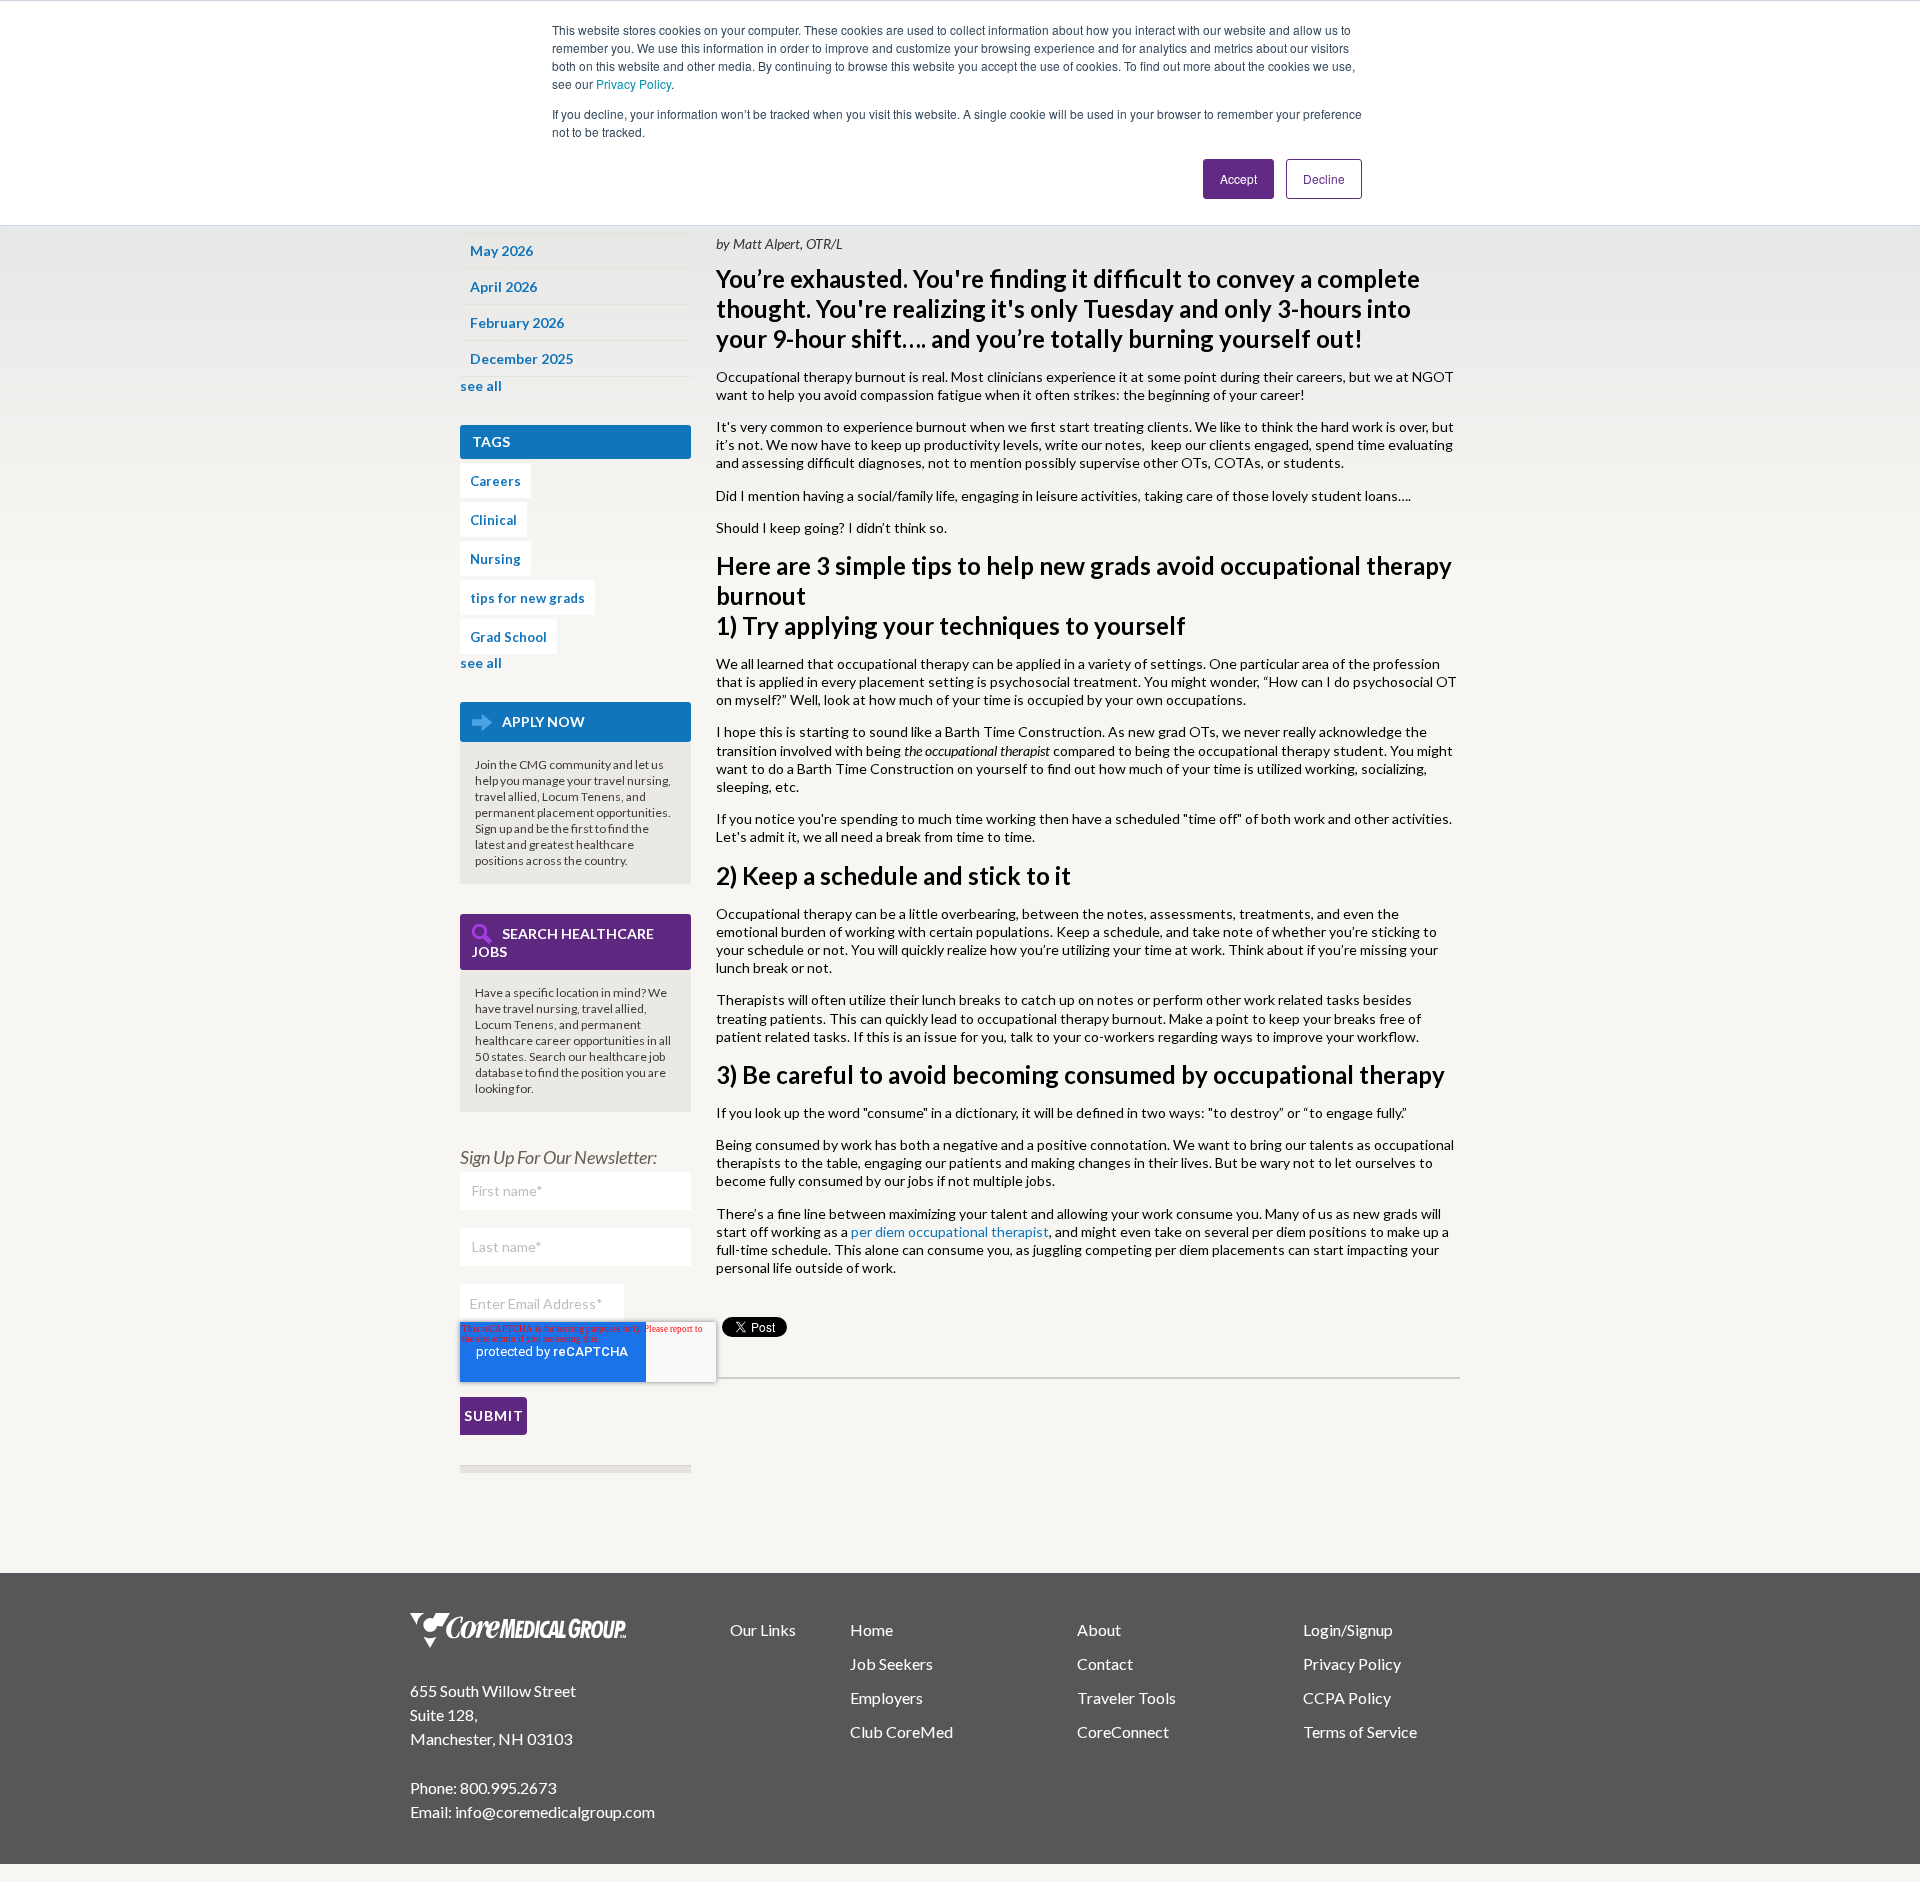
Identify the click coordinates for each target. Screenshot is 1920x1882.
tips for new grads (527, 598)
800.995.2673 (508, 1787)
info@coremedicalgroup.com (555, 1811)
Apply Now (543, 721)
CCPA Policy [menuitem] (1347, 1697)
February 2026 (517, 322)
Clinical (493, 520)
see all (481, 385)
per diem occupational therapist (950, 1231)
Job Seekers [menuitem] (891, 1663)
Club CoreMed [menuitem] (901, 1731)
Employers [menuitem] (886, 1697)
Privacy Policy (633, 83)
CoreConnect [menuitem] (1123, 1731)
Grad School (508, 637)
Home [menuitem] (871, 1629)
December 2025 (521, 358)
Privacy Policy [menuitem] (1352, 1663)
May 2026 (501, 250)
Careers (495, 481)
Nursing (495, 559)
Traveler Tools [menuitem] (1126, 1697)
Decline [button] (1324, 178)
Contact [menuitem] (1105, 1663)
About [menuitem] (1099, 1629)
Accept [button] (1238, 178)
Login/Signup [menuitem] (1348, 1629)
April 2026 (503, 286)
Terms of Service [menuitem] (1360, 1731)
